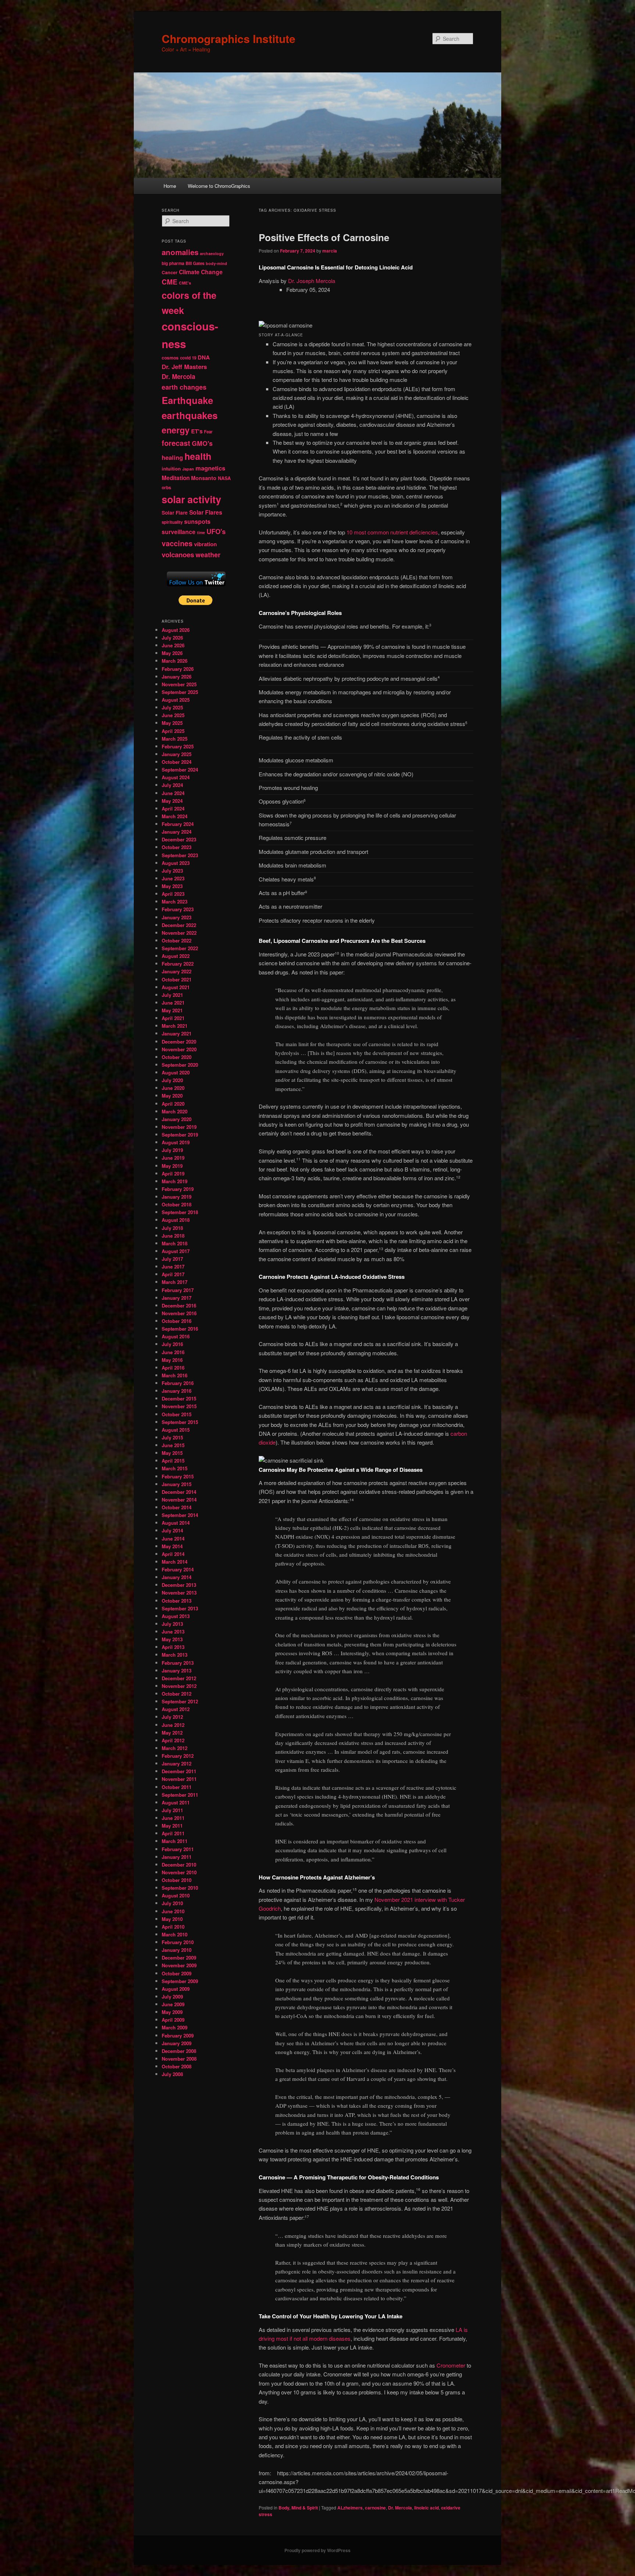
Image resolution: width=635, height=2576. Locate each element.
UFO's (216, 532)
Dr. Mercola (400, 2508)
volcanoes (178, 554)
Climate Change (201, 272)
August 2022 (176, 956)
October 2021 (177, 979)
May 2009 (172, 2012)
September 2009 (180, 1981)
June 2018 (173, 1236)
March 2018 (175, 1243)
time (201, 532)
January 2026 (177, 677)
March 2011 (175, 1841)
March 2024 (175, 816)
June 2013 (173, 1632)
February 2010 (178, 1942)
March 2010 (175, 1934)
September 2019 (180, 1135)
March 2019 (175, 1181)
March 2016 (175, 1375)
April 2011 (173, 1833)
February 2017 (178, 1290)
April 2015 (173, 1461)
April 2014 (173, 1554)
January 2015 (177, 1484)
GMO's (202, 443)
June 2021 (173, 1003)
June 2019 (173, 1158)
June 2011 (173, 1818)
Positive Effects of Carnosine (324, 237)
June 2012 (173, 1725)
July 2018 (172, 1228)
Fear (208, 432)
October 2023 (177, 847)
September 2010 (180, 1888)
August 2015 (176, 1430)
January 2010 (177, 1950)
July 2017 (172, 1259)
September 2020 (180, 1065)
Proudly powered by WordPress (317, 2550)
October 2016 (177, 1321)
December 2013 (179, 1585)
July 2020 (172, 1080)
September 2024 (180, 770)
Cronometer (451, 2365)
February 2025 (178, 746)
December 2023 (179, 839)
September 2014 (180, 1515)
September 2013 (180, 1608)
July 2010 (172, 1903)
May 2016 (172, 1360)
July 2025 (172, 707)
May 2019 (172, 1166)
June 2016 (173, 1352)
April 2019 (173, 1173)
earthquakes (190, 415)
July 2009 (172, 1997)
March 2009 (175, 2027)
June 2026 (173, 645)
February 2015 (178, 1476)
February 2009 (178, 2035)
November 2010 (179, 1872)
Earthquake (187, 400)
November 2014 (179, 1500)
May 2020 (172, 1096)
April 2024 (173, 808)
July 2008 (172, 2074)
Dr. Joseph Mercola (312, 281)
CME (170, 282)
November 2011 (179, 1779)
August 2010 (176, 1895)
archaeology (212, 253)
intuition (171, 468)
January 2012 (177, 1763)
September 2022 (180, 948)
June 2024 (173, 793)
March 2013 (175, 1655)
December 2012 (179, 1678)
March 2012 (175, 1748)
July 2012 (172, 1717)
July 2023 (172, 871)
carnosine (375, 2508)
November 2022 (179, 933)
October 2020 (177, 1057)
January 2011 (177, 1857)
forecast (176, 443)
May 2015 (172, 1453)
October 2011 (177, 1787)
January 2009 (177, 2043)
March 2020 (175, 1111)
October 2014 (177, 1507)
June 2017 (173, 1266)
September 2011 (180, 1795)
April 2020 (173, 1104)
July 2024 (172, 785)
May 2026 (172, 653)
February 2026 (178, 669)
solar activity (191, 499)
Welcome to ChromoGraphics (219, 186)
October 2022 (177, 940)
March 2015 (175, 1468)
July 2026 (172, 638)
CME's (185, 283)
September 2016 (180, 1329)
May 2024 (172, 801)
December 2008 (179, 2051)
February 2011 (178, 1849)
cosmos (170, 358)
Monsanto (204, 478)
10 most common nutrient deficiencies (392, 532)
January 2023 (177, 917)
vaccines (177, 543)
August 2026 (176, 630)
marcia (330, 251)
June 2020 (173, 1088)
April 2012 (173, 1740)
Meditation (176, 478)
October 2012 (177, 1694)
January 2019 (177, 1197)
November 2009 (179, 1965)
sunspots (197, 521)
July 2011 (172, 1810)
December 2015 (179, 1398)
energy (176, 430)
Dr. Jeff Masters (184, 366)
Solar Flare (175, 513)
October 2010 (177, 1880)
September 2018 (180, 1212)
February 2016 (178, 1383)
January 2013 (177, 1670)
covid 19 (188, 358)
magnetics (210, 468)
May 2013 (172, 1639)
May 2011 (172, 1826)
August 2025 (176, 700)
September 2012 (180, 1701)
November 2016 (179, 1313)
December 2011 (179, 1771)
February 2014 (178, 1569)
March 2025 (175, 739)
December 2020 (179, 1042)
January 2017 (177, 1298)
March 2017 (175, 1282)
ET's (197, 431)
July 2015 (172, 1437)
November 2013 (179, 1593)
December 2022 (179, 925)
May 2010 (172, 1919)
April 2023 (173, 894)
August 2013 (176, 1616)
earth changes (184, 387)
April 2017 (173, 1274)
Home (170, 186)
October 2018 (177, 1204)
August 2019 (176, 1142)
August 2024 (176, 777)
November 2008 (179, 2059)
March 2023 (175, 901)
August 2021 (176, 987)
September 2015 (180, 1422)
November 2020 (179, 1049)
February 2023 (178, 909)
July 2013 (172, 1624)
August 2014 (176, 1523)
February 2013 (178, 1663)
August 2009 (176, 1989)
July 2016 (172, 1344)
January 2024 (177, 832)
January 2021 (177, 1033)
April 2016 (173, 1368)
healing (172, 457)
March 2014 (175, 1562)
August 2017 (176, 1251)
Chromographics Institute (229, 38)
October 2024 (177, 762)
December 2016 (179, 1305)
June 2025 (173, 715)
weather (208, 554)
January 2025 (177, 754)
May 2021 (172, 1010)
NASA (224, 478)
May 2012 (172, 1733)
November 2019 (179, 1127)
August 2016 (176, 1336)
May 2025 (172, 723)
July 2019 (172, 1150)
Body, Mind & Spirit (298, 2508)
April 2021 (173, 1018)
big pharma (173, 263)
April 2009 (173, 2020)
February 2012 (178, 1756)
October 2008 (177, 2066)
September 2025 (180, 692)
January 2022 (177, 971)
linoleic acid (426, 2508)
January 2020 (177, 1119)
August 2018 (176, 1220)
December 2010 (179, 1865)
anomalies (180, 252)
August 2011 (176, 1802)
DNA (204, 357)
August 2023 (176, 863)
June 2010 (173, 1911)
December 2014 (179, 1492)
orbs (166, 487)
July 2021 (172, 995)
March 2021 (175, 1026)
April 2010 (173, 1927)
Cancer (170, 272)
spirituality (172, 522)
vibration (205, 544)
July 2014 (172, 1530)
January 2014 (177, 1577)
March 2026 (175, 661)
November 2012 (179, 1686)
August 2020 (176, 1072)
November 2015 (179, 1406)
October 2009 (177, 1973)
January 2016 (177, 1391)
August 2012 (176, 1709)
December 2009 (179, 1958)
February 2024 (178, 824)
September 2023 (180, 855)
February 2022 (178, 964)
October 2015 (177, 1414)
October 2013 (177, 1601)
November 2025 (179, 684)
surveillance (179, 532)
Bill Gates (195, 263)
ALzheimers (350, 2508)
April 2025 (173, 731)
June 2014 (173, 1539)
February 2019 (178, 1189)
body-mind (216, 263)
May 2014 (172, 1546)
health (198, 456)
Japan (188, 469)
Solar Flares (206, 512)
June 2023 (173, 878)
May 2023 (172, 886)
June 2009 (173, 2004)
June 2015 (173, 1445)
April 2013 (173, 1647)
